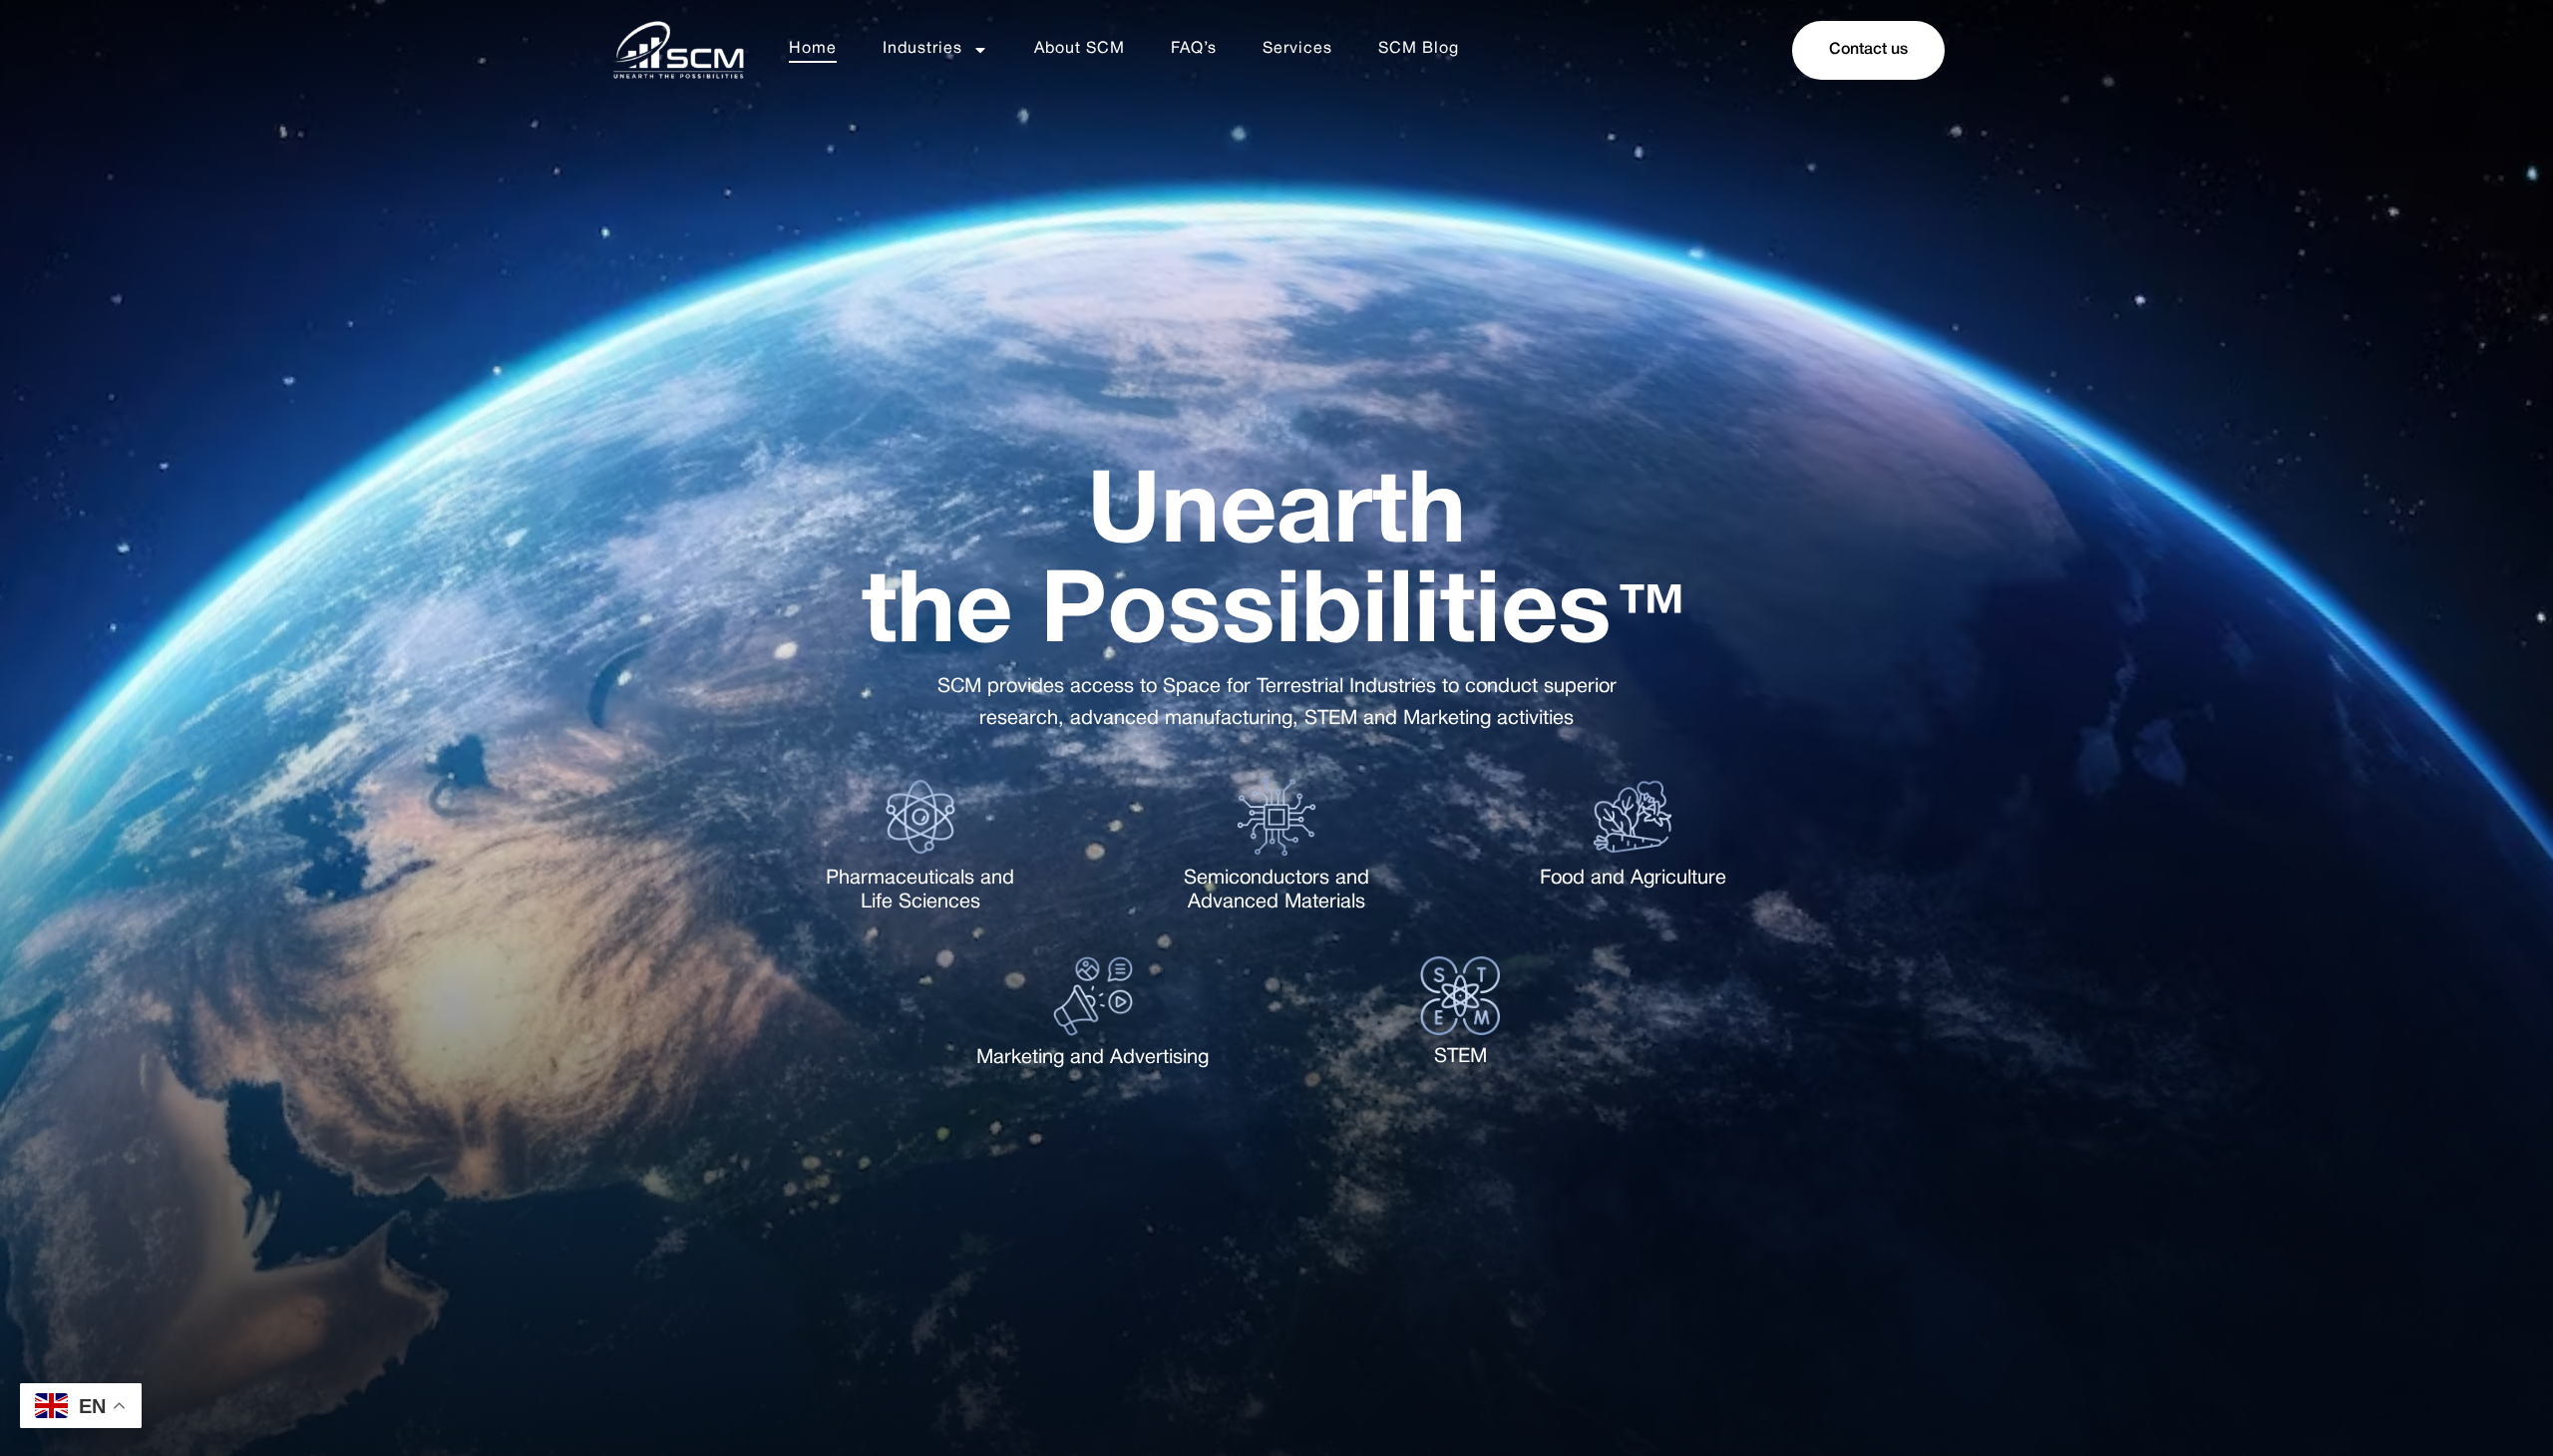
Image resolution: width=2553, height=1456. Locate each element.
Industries (922, 49)
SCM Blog (1419, 49)
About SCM (1080, 49)
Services (1297, 49)
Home (813, 49)
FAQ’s (1194, 49)
